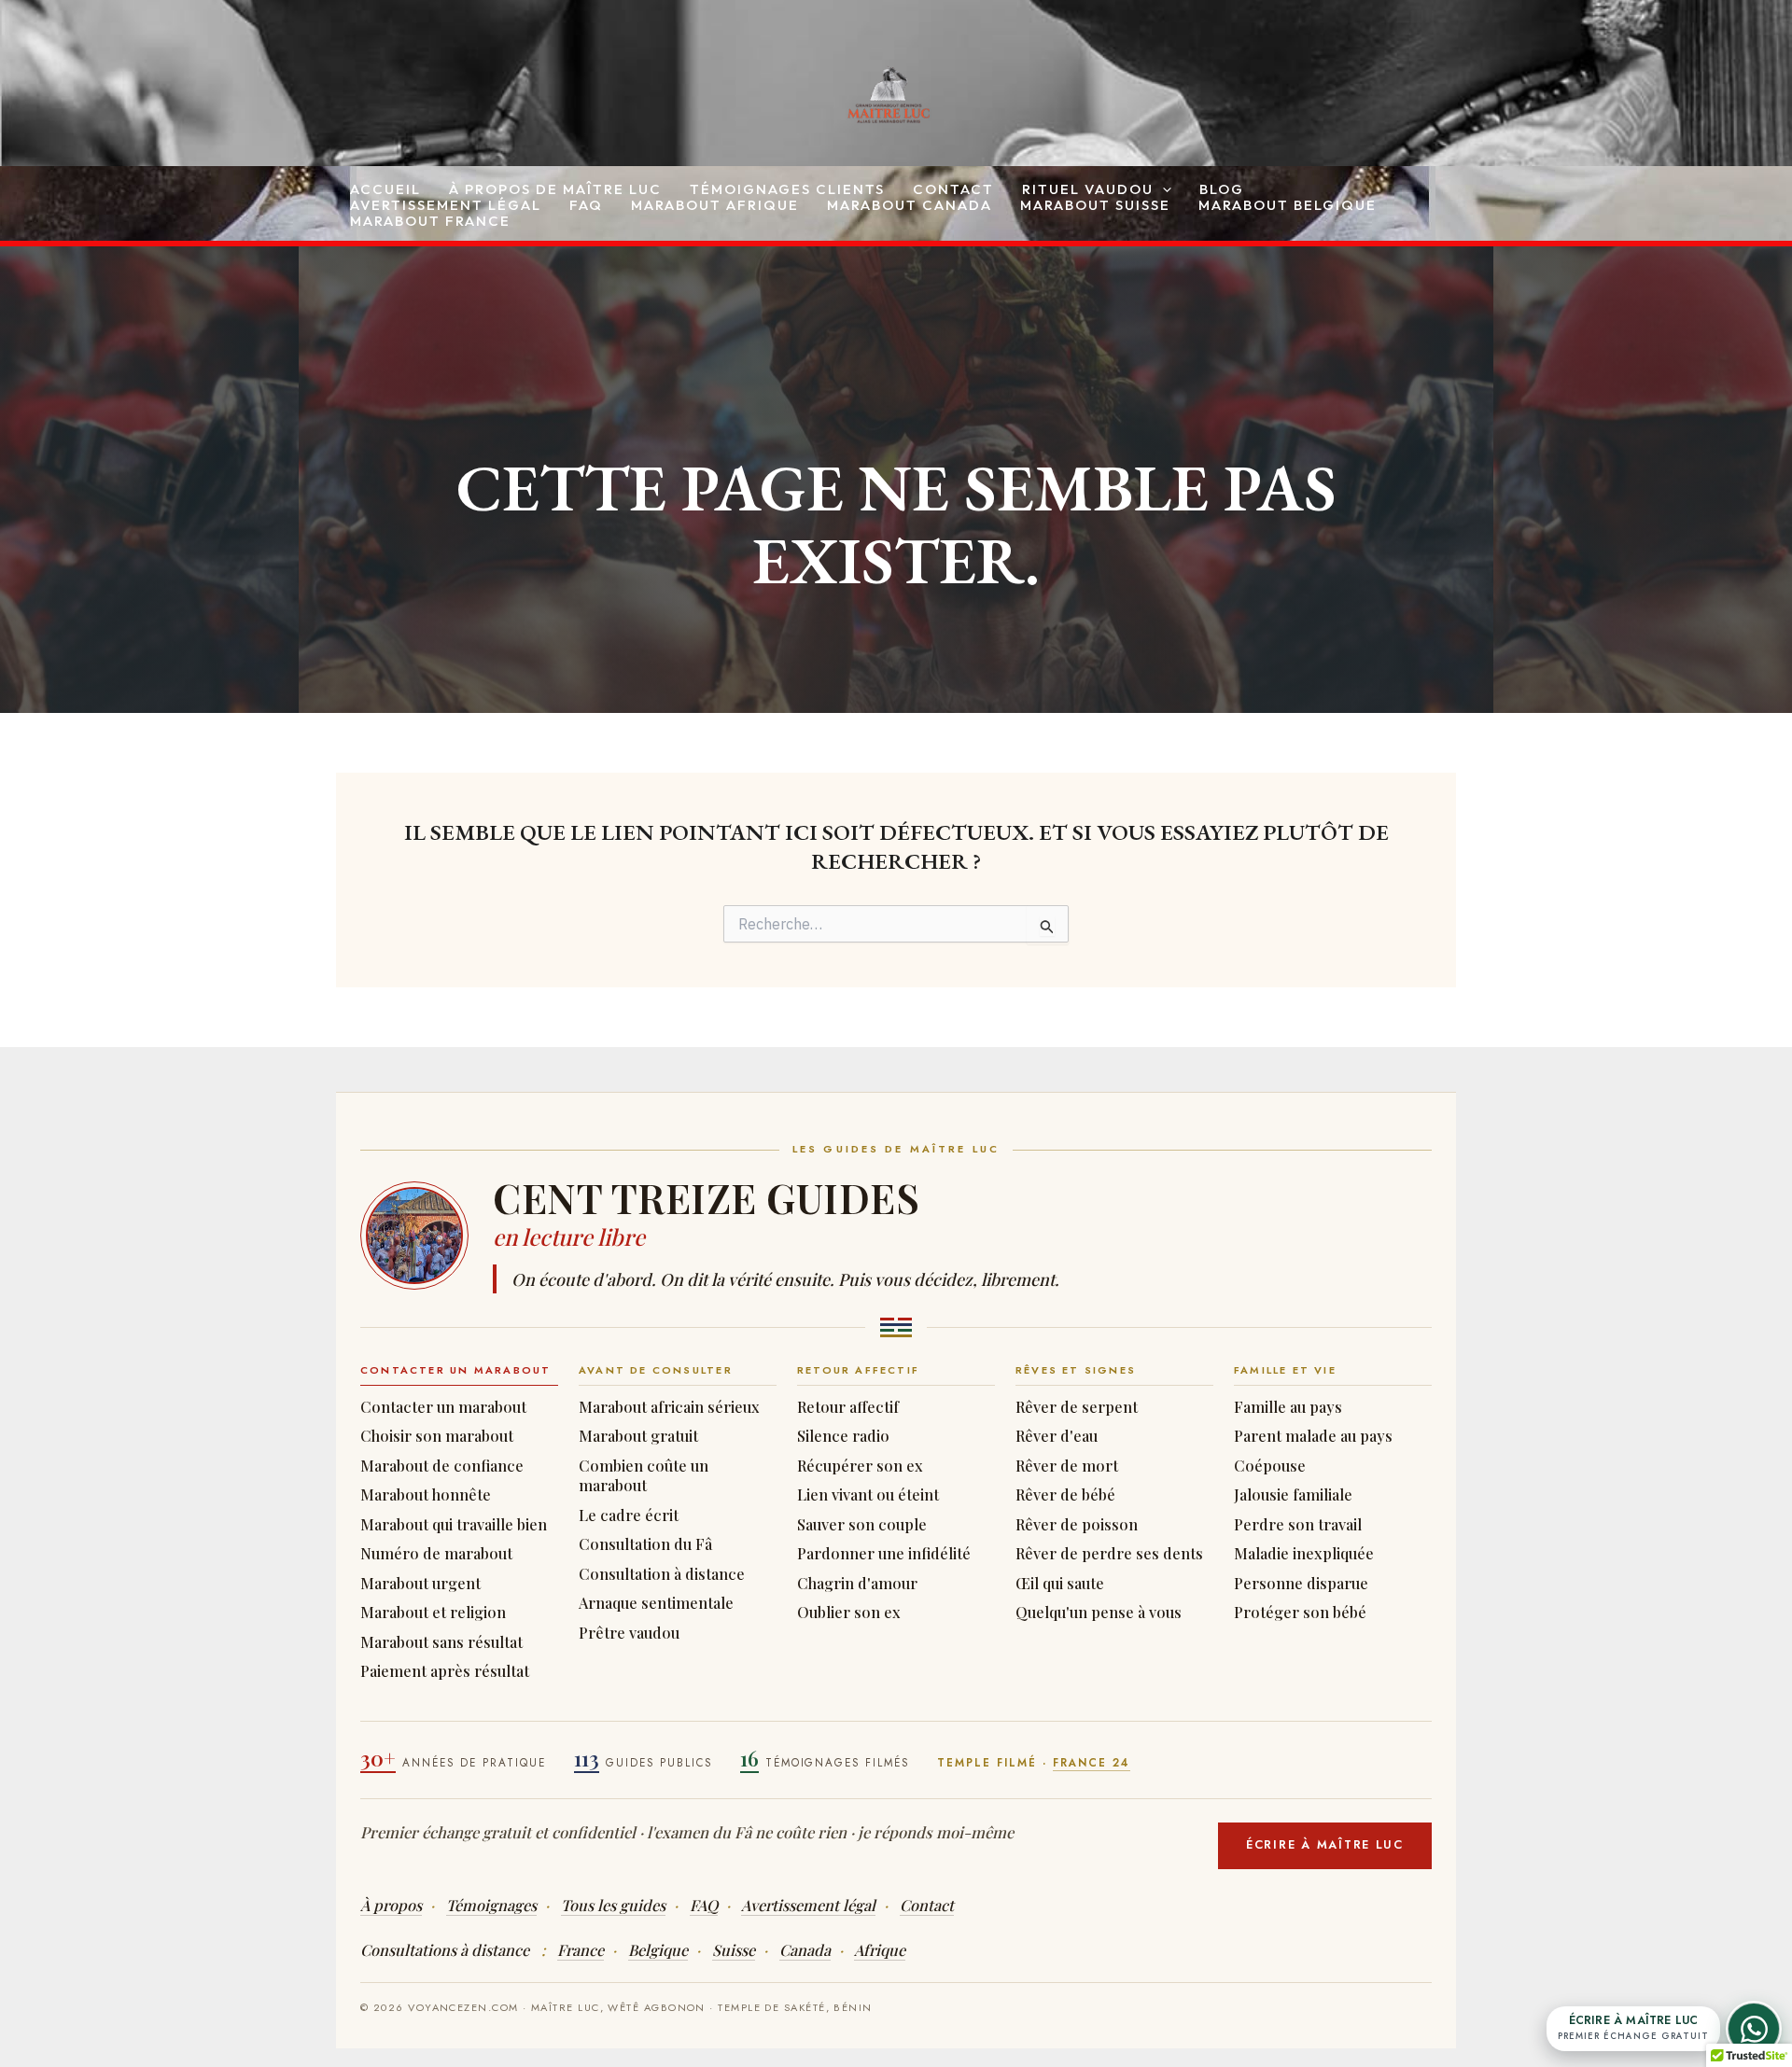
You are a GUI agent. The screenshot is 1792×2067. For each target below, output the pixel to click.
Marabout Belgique (1288, 206)
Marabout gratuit (638, 1436)
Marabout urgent (420, 1583)
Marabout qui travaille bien (454, 1524)
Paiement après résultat (445, 1671)
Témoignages (491, 1905)
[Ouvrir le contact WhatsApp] (1754, 2029)
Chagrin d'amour (857, 1583)
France (581, 1949)
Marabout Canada (910, 206)
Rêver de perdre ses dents (1109, 1553)
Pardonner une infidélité (884, 1553)
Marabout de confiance (442, 1466)
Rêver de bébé (1065, 1494)
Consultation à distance (662, 1574)
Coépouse (1270, 1466)
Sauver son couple (862, 1524)
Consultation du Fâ (645, 1544)
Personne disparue (1301, 1583)
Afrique (880, 1949)
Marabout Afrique (715, 206)
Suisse (734, 1949)
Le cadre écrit (629, 1515)
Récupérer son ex (860, 1466)
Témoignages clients (787, 190)
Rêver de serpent (1077, 1407)
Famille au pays (1288, 1407)
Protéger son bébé (1300, 1612)
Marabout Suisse (1095, 206)
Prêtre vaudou (629, 1633)
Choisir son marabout (437, 1436)
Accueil (385, 190)
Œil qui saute (1060, 1583)
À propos (391, 1905)
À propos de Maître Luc (555, 190)
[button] (1162, 190)
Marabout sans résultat (441, 1642)
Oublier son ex (849, 1612)
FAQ (586, 206)
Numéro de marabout (436, 1553)
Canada (805, 1949)
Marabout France (430, 222)
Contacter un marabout (443, 1407)
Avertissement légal (446, 206)
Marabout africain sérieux (669, 1407)
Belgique (658, 1949)
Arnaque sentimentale (656, 1603)
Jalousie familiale (1293, 1494)
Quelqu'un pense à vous (1099, 1612)
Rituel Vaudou (1088, 190)
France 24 (1092, 1763)
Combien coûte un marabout (644, 1476)
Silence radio (843, 1436)
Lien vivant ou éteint (868, 1494)
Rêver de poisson (1077, 1524)
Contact (953, 190)
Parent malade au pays (1313, 1436)
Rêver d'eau (1057, 1436)
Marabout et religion (433, 1612)
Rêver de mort (1067, 1466)
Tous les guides (613, 1905)
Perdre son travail (1298, 1524)
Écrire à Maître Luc (1325, 1845)
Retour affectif (848, 1407)
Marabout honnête (426, 1494)
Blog (1222, 190)
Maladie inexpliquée (1304, 1553)
